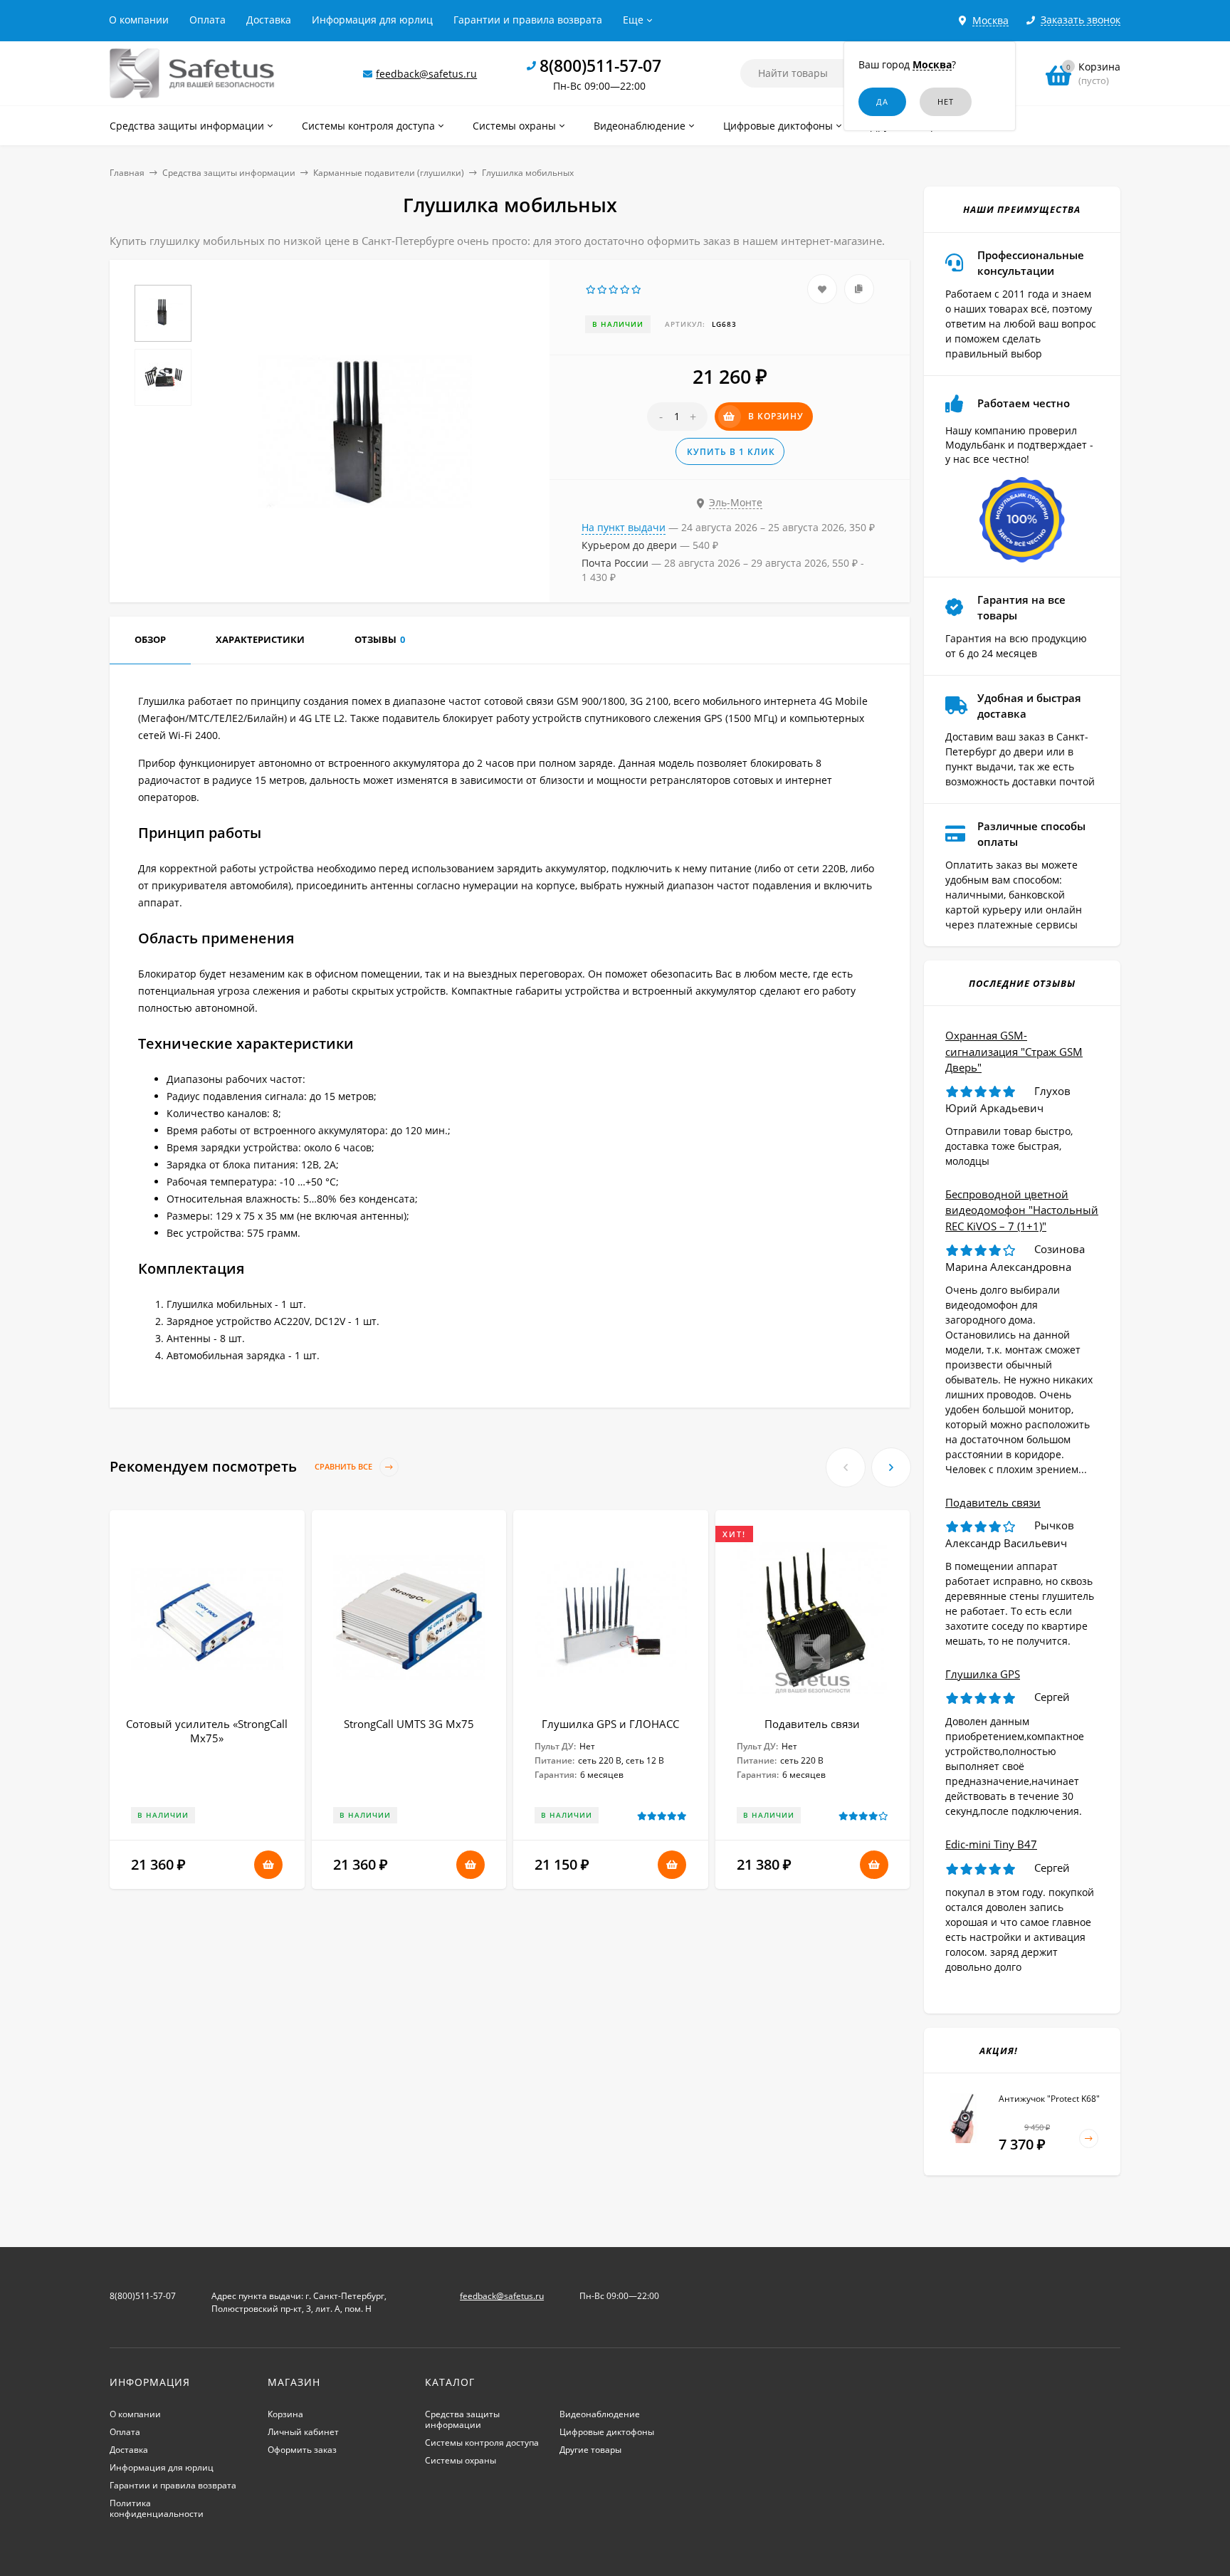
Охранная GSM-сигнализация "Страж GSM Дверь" (1014, 1051)
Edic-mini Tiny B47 (991, 1844)
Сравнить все (345, 1467)
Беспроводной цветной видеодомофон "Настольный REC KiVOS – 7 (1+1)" (1022, 1210)
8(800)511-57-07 (600, 66)
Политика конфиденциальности (157, 2508)
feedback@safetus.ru (426, 74)
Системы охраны (461, 2460)
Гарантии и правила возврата (528, 20)
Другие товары (590, 2450)
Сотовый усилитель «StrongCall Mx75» (207, 1731)
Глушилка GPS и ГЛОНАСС (610, 1724)
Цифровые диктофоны (607, 2432)
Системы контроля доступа (482, 2443)
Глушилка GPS (983, 1674)
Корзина (285, 2414)
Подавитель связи (812, 1724)
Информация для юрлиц (372, 20)
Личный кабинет (303, 2432)
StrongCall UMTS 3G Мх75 (409, 1724)
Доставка (269, 20)
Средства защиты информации (229, 173)
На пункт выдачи (624, 527)
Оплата (207, 20)
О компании (139, 20)
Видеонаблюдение (600, 2414)
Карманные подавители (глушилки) (389, 173)
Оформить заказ (302, 2450)
